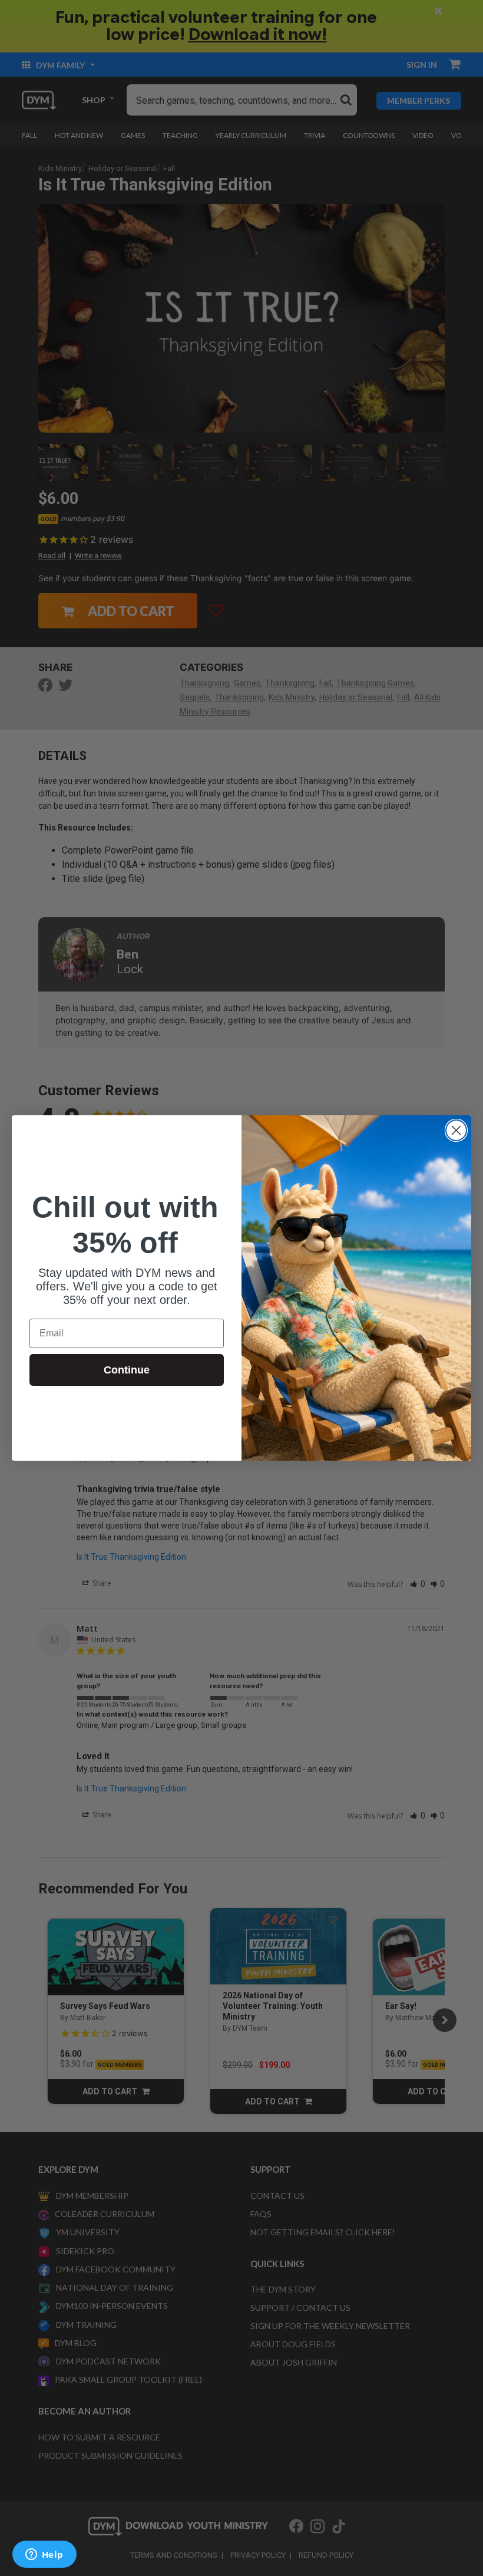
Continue (127, 1370)
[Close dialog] (456, 1130)
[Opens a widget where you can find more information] (44, 2555)
